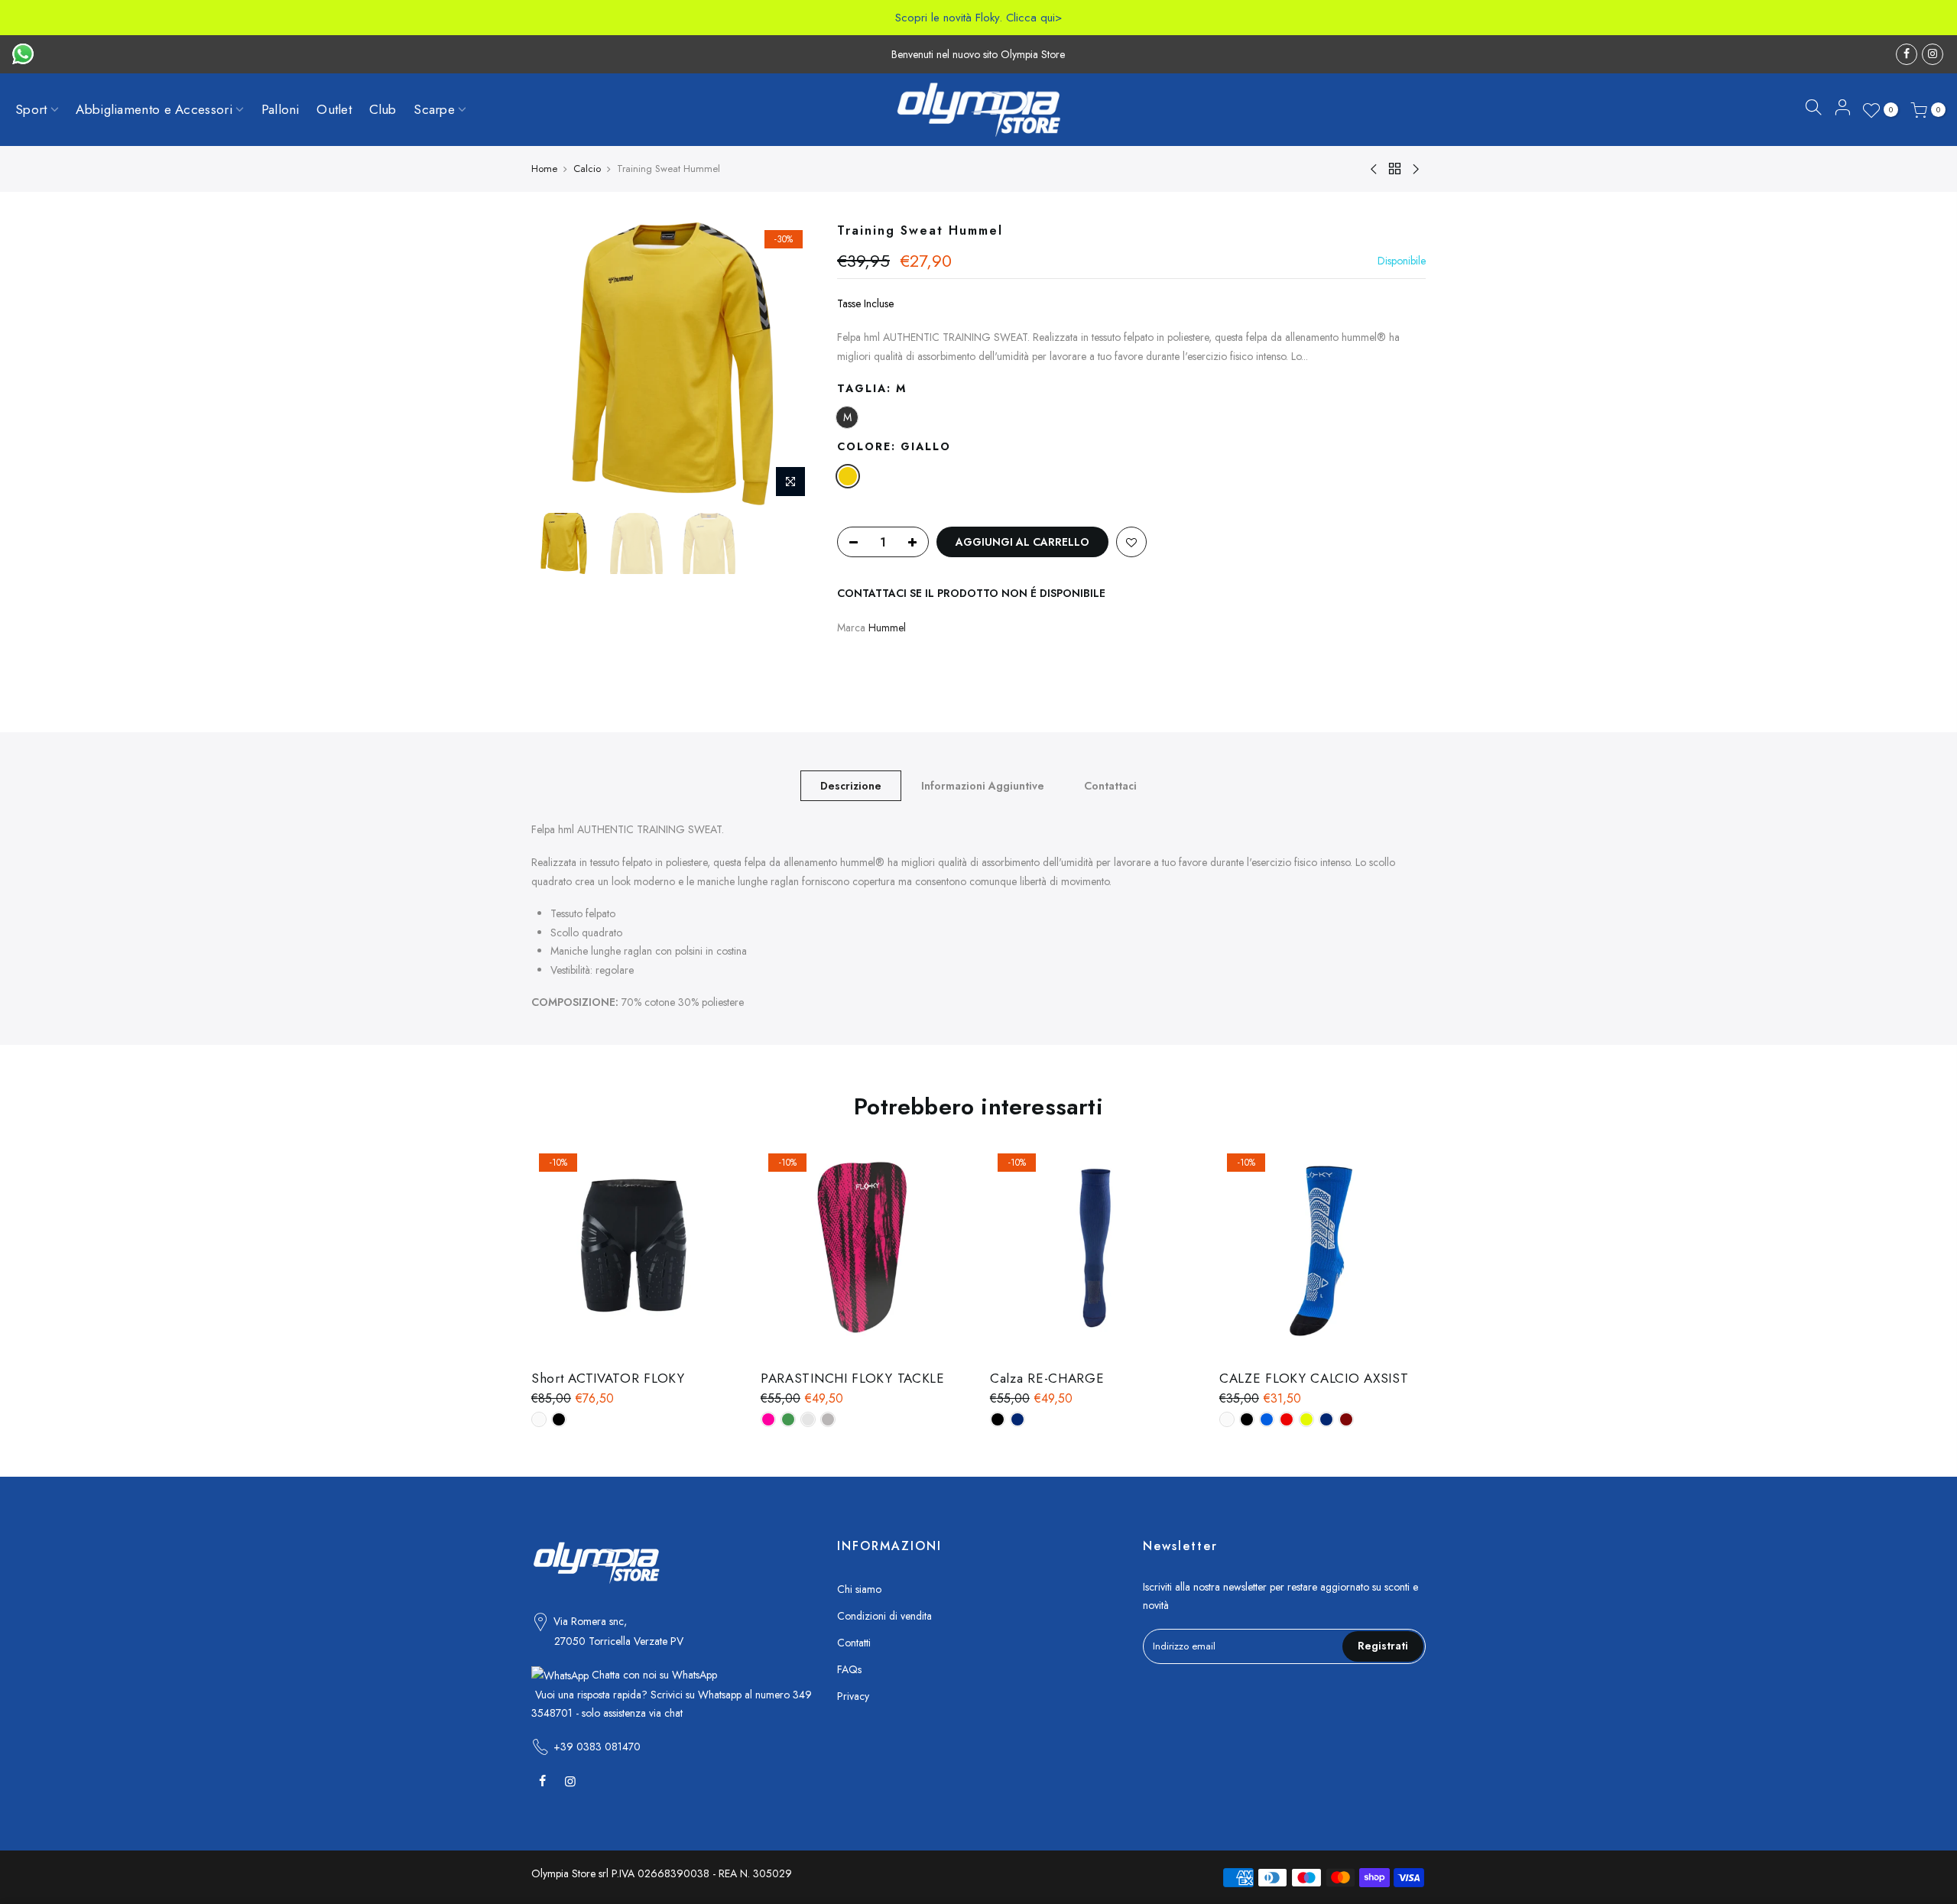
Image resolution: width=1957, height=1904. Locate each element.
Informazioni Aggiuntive (983, 786)
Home (544, 169)
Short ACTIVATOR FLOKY (608, 1378)
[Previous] (558, 364)
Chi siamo (859, 1589)
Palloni (281, 109)
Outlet (334, 109)
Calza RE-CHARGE (1047, 1378)
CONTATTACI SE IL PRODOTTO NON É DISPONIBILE (971, 593)
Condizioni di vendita (884, 1616)
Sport (31, 109)
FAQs (849, 1669)
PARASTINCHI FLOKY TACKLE (853, 1378)
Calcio (587, 169)
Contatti (854, 1643)
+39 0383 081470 (597, 1747)
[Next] (787, 364)
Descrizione (851, 786)
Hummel (887, 628)
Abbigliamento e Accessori (154, 109)
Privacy (853, 1696)
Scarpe (434, 109)
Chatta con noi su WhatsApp (653, 1675)
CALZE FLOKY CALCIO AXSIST (1314, 1378)
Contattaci (1110, 786)
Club (383, 109)
